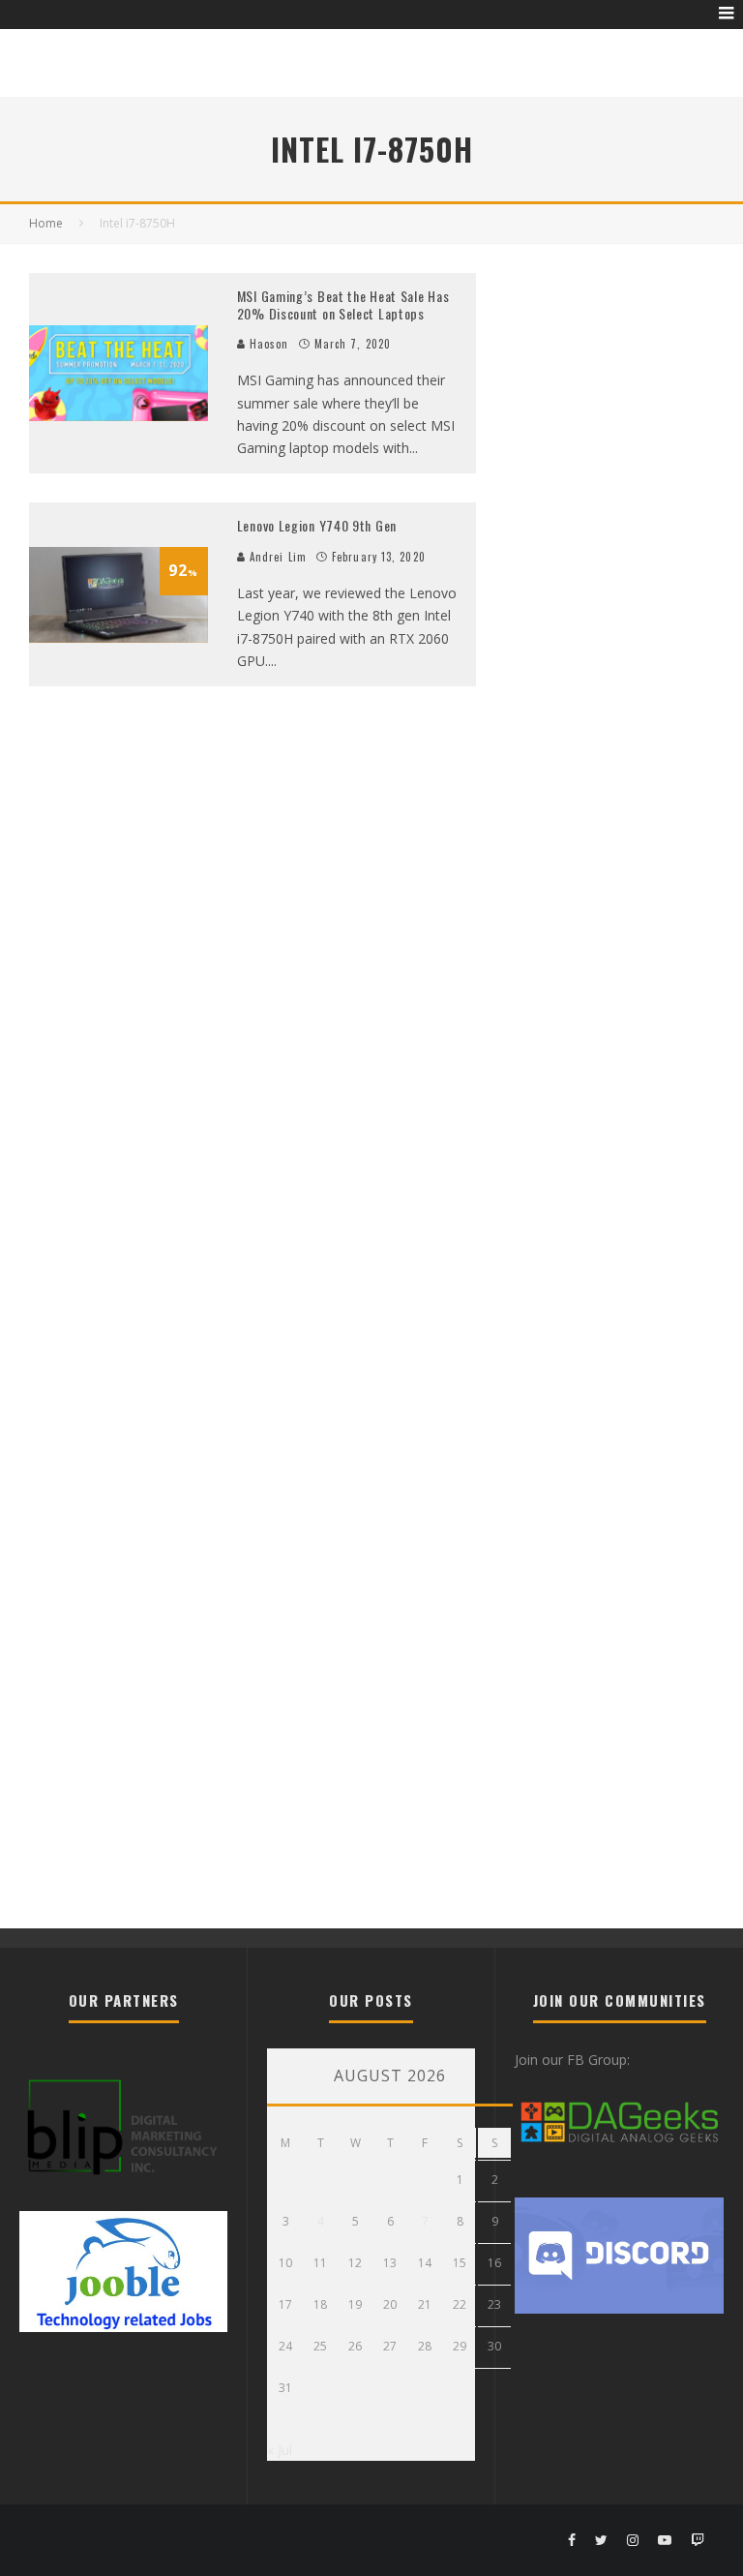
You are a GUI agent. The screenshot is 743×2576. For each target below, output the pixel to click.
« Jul (280, 2450)
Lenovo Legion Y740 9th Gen (317, 525)
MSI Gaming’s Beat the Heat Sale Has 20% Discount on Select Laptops (343, 304)
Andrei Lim (276, 557)
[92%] (119, 637)
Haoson (267, 344)
